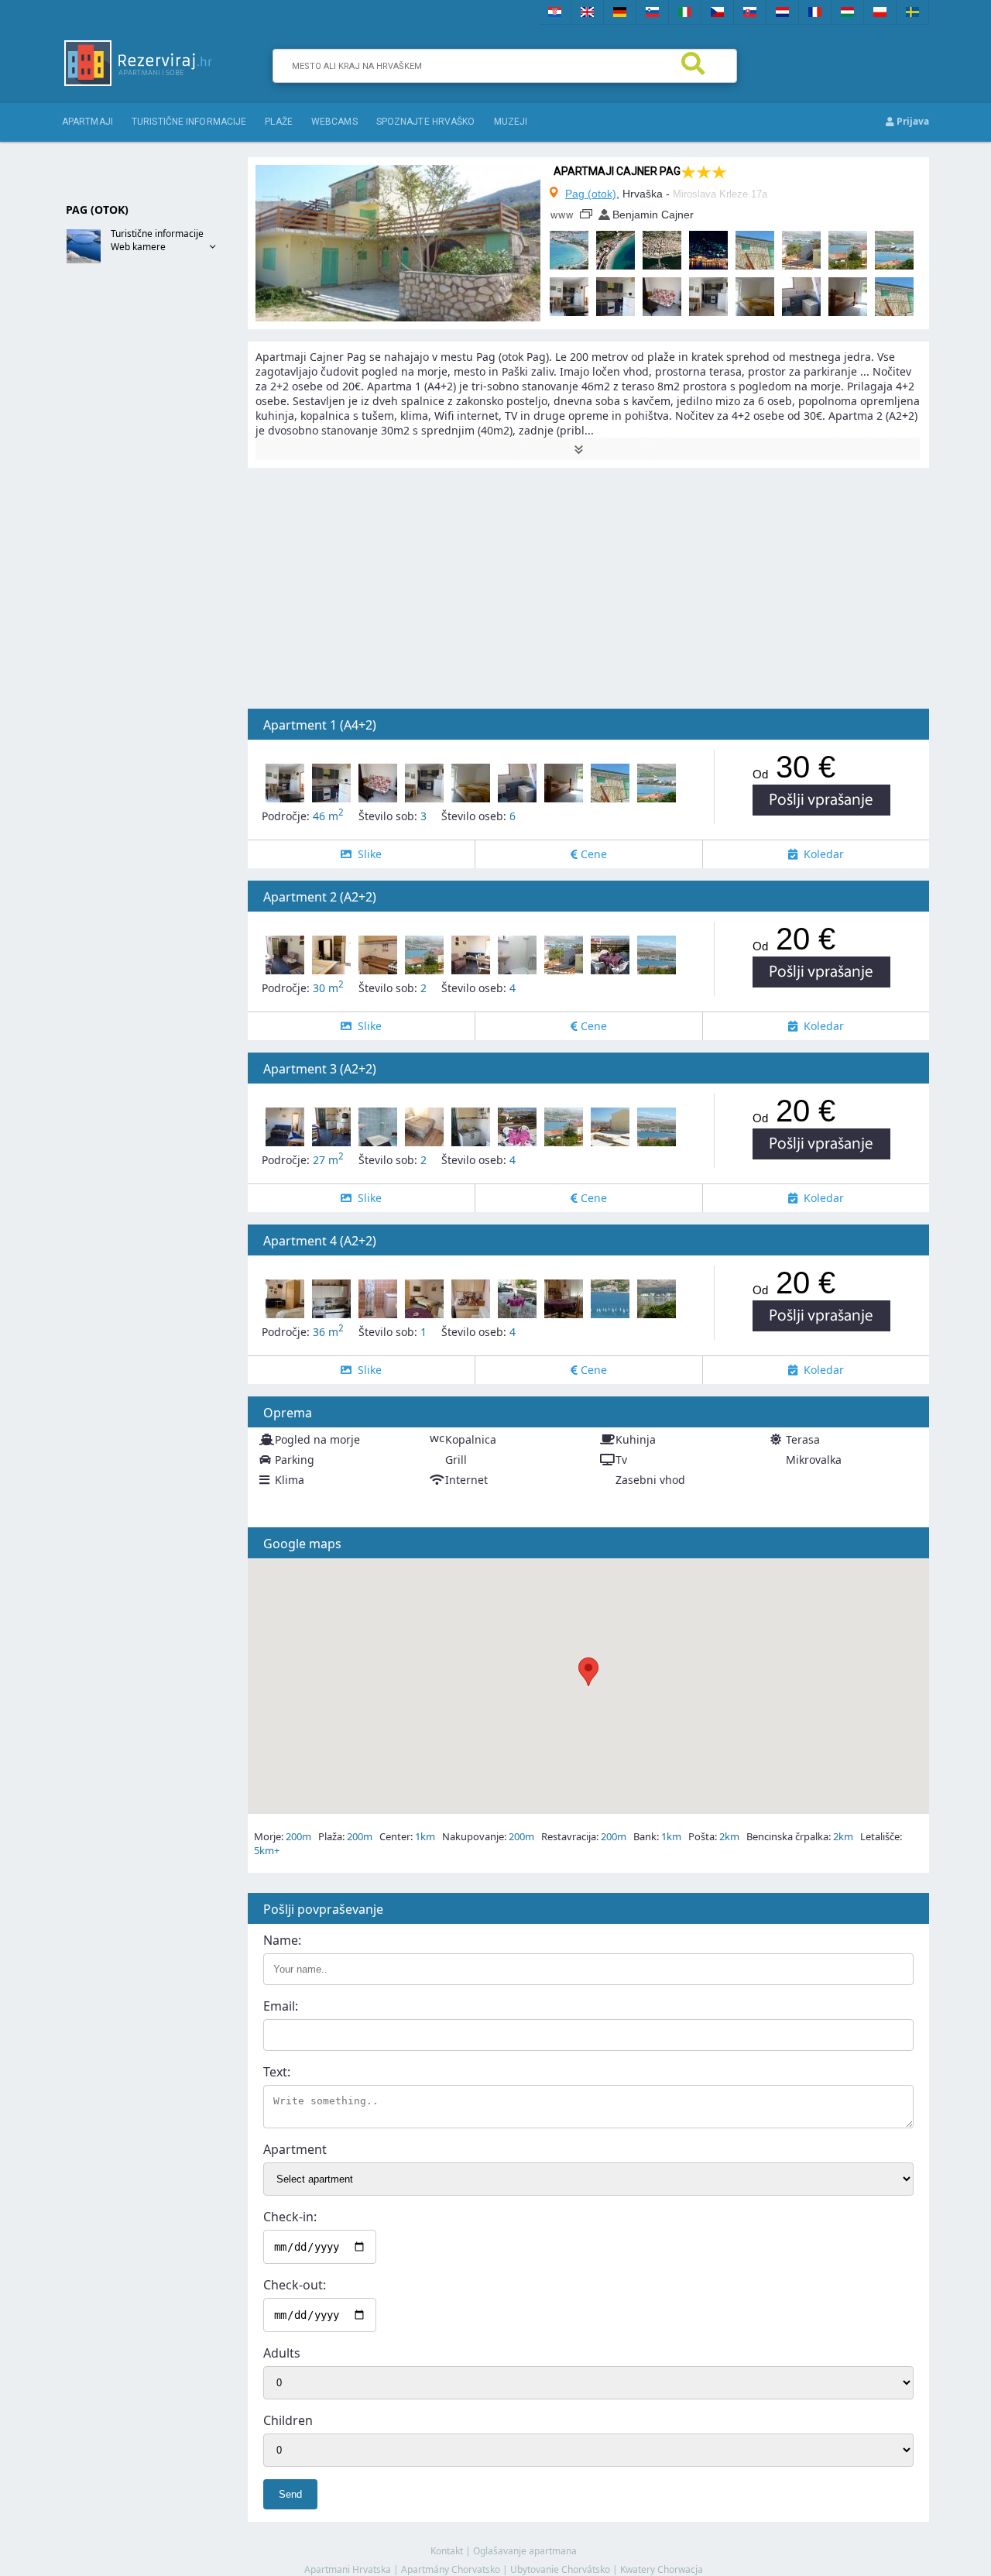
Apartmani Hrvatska (348, 2569)
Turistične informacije (189, 122)
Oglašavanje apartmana (525, 2551)
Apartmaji (87, 122)
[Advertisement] (124, 524)
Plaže (279, 122)
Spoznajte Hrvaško (426, 122)
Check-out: (295, 2285)
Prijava (912, 121)
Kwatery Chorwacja (662, 2569)
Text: (277, 2072)
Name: (282, 1940)
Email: (281, 2006)
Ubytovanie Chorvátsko (560, 2569)
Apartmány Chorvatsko (451, 2569)
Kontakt (447, 2551)
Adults (282, 2353)
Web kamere (138, 247)
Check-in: (290, 2217)
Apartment (295, 2149)
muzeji (511, 122)
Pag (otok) (591, 194)
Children (288, 2420)
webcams (334, 122)
